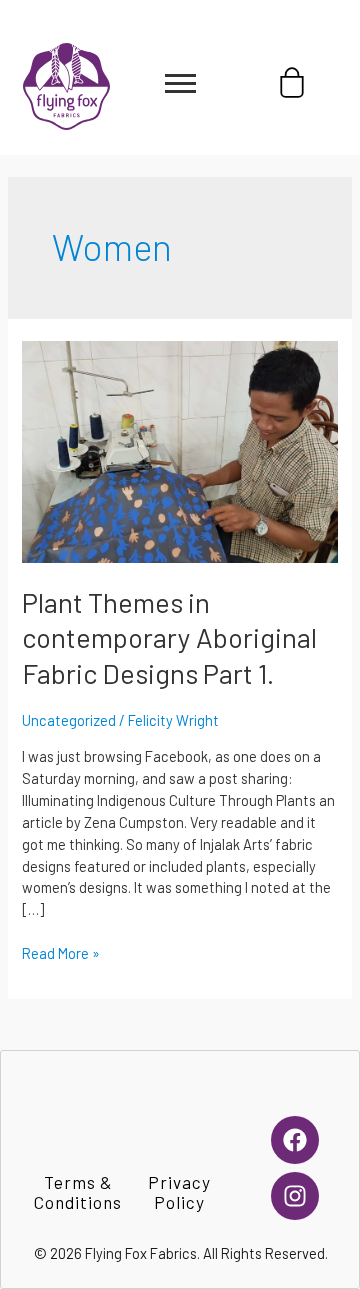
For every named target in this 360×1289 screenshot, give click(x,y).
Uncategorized (69, 720)
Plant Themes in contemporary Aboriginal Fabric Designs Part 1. (169, 637)
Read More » (61, 952)
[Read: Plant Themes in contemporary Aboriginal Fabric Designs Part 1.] (179, 450)
